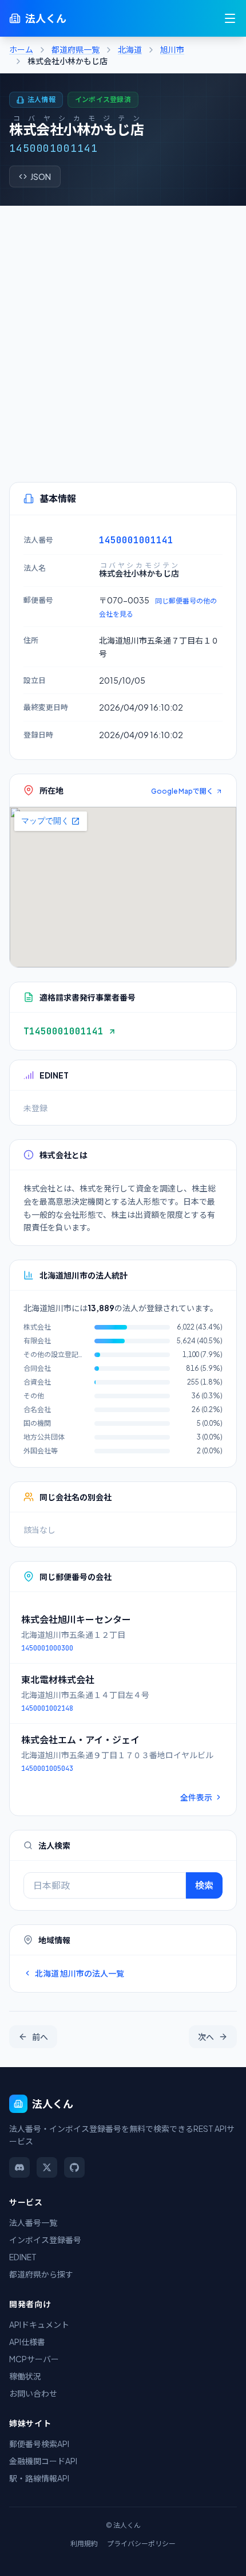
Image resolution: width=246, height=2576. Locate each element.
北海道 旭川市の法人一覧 (80, 1973)
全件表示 (196, 1797)
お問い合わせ (33, 2393)
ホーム (21, 49)
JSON (41, 177)
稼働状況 (25, 2376)
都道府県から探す (41, 2274)
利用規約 (84, 2544)
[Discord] (19, 2167)
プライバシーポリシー (141, 2544)
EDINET (23, 2257)
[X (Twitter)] (47, 2167)
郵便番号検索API (39, 2444)
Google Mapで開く (182, 791)
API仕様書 (27, 2342)
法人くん (46, 18)
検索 (204, 1885)
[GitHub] (74, 2167)
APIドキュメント (39, 2324)
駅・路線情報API (39, 2478)
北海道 (130, 49)
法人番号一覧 (33, 2222)
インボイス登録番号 (45, 2240)
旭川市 (172, 49)
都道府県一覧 (76, 49)
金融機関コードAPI (43, 2461)
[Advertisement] (123, 335)
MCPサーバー (34, 2359)
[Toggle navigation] (230, 18)
